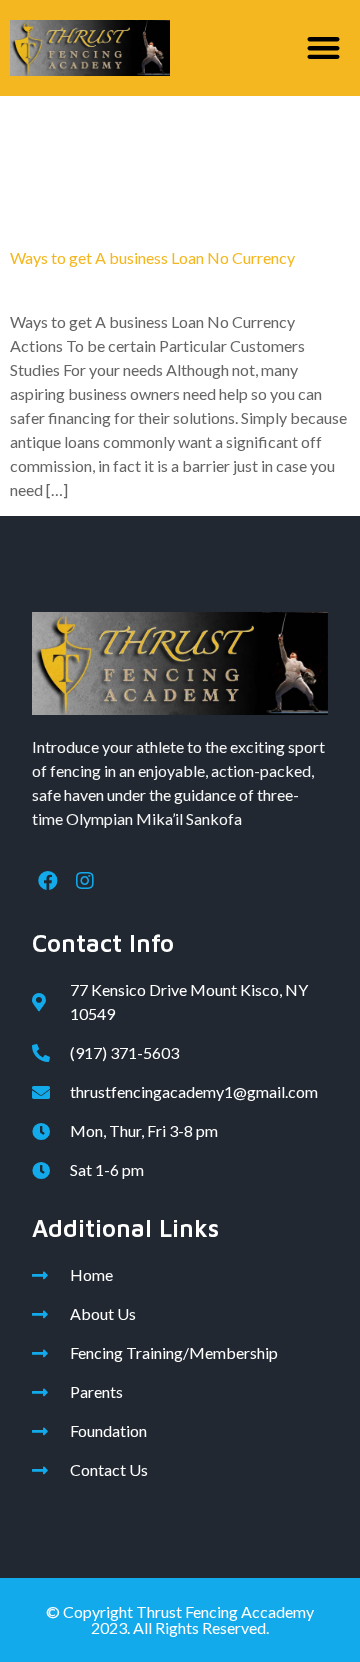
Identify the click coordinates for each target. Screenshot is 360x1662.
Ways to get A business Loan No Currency (152, 257)
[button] (324, 48)
